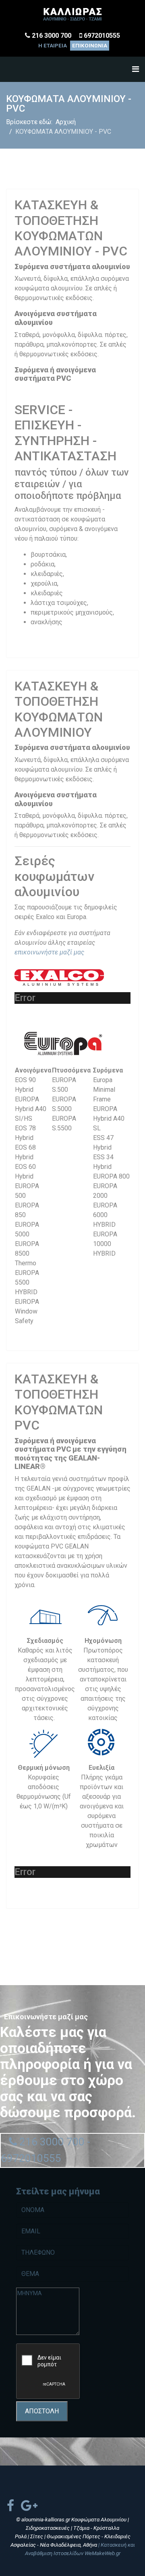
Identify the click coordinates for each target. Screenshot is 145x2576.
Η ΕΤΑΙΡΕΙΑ (53, 46)
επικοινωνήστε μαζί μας (49, 952)
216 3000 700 (52, 36)
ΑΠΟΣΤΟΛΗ (42, 2411)
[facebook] (10, 2506)
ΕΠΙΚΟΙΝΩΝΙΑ (90, 46)
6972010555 (102, 36)
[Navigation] (136, 69)
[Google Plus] (29, 2506)
